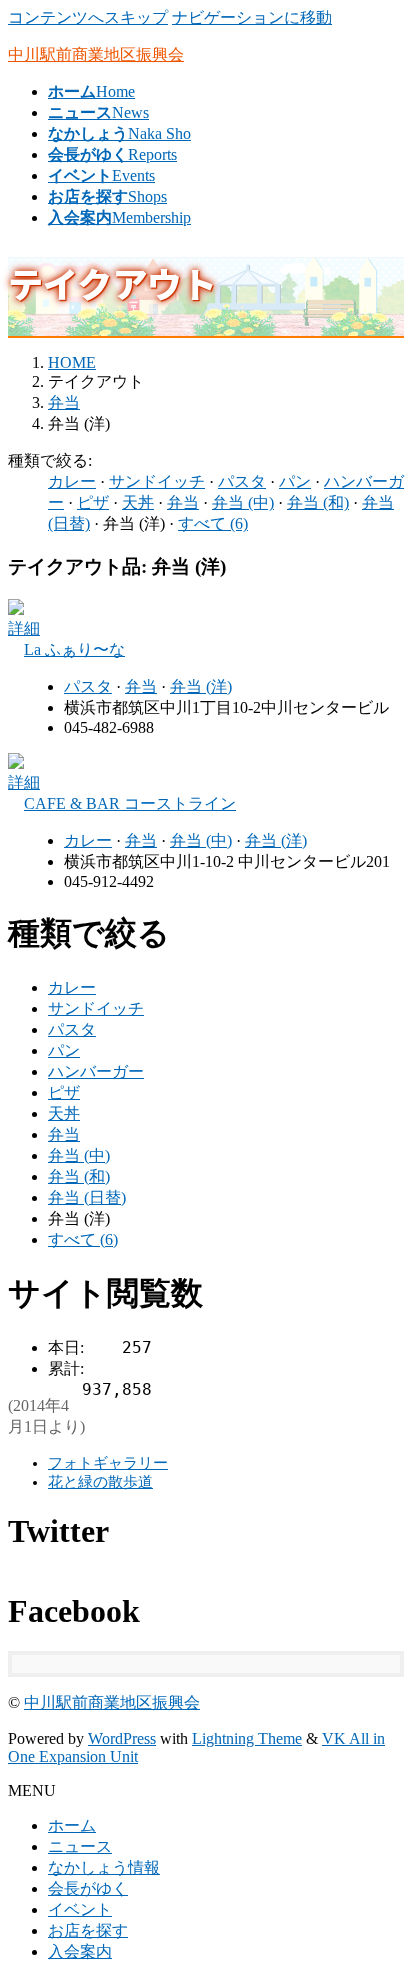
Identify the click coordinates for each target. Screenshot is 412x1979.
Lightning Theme (247, 1738)
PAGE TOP (384, 1899)
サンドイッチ (157, 481)
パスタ (242, 481)
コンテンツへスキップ (88, 17)
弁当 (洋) (201, 686)
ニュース (80, 1846)
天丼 (138, 502)
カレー (72, 481)
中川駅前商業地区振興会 (112, 1702)
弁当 (183, 502)
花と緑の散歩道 (100, 1482)
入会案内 (80, 1951)
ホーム (72, 1825)
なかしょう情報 (104, 1867)
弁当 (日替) (87, 1197)
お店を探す (88, 1930)
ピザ (93, 502)
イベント (80, 1909)
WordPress (122, 1738)
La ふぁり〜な (74, 649)
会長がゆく (88, 1888)
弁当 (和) (318, 502)
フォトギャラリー (108, 1463)
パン (295, 481)
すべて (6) (213, 523)
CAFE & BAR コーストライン (130, 803)
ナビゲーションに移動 (252, 17)
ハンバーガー (96, 1071)
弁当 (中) (243, 502)
